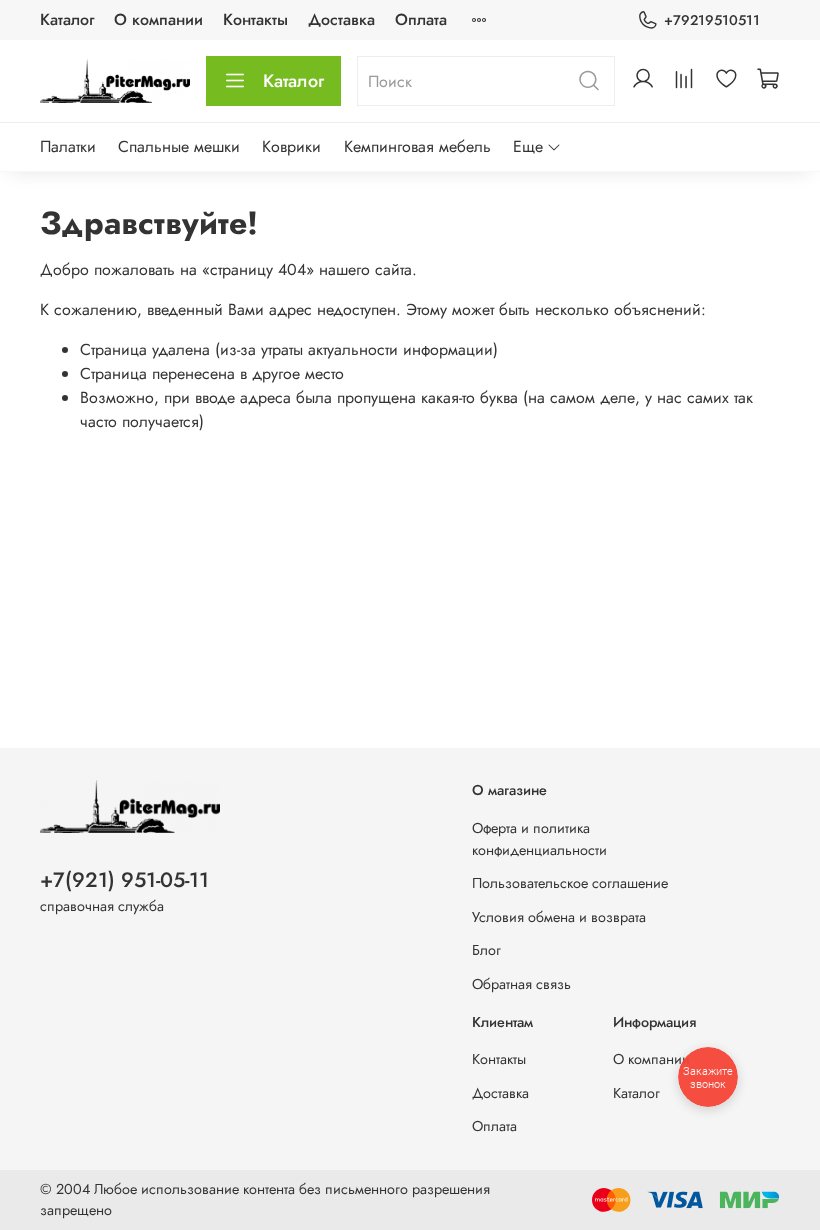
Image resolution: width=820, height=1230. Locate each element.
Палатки (68, 146)
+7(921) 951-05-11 (124, 880)
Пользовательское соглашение (570, 883)
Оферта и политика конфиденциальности (539, 839)
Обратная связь (521, 984)
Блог (486, 950)
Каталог (67, 19)
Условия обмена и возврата (559, 917)
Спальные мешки (179, 146)
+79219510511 (712, 20)
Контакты (255, 19)
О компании (158, 19)
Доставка (341, 19)
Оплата (421, 19)
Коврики (291, 146)
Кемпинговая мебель (417, 146)
